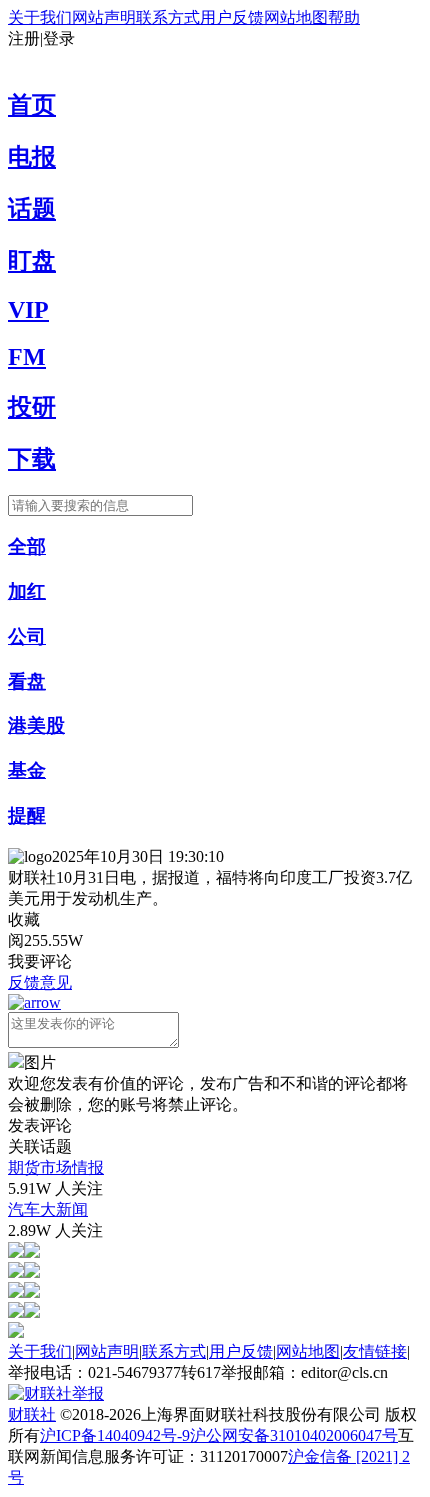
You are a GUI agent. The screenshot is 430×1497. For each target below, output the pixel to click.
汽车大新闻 (48, 1209)
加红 (27, 591)
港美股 (36, 725)
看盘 (27, 681)
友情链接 (375, 1351)
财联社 (32, 1414)
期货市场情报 (56, 1167)
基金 (27, 770)
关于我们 (40, 17)
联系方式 (168, 17)
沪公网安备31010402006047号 (294, 1435)
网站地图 (296, 17)
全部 (27, 546)
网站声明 (104, 17)
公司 (27, 636)
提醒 (27, 815)
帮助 (344, 17)
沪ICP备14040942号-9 (115, 1435)
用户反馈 (232, 17)
